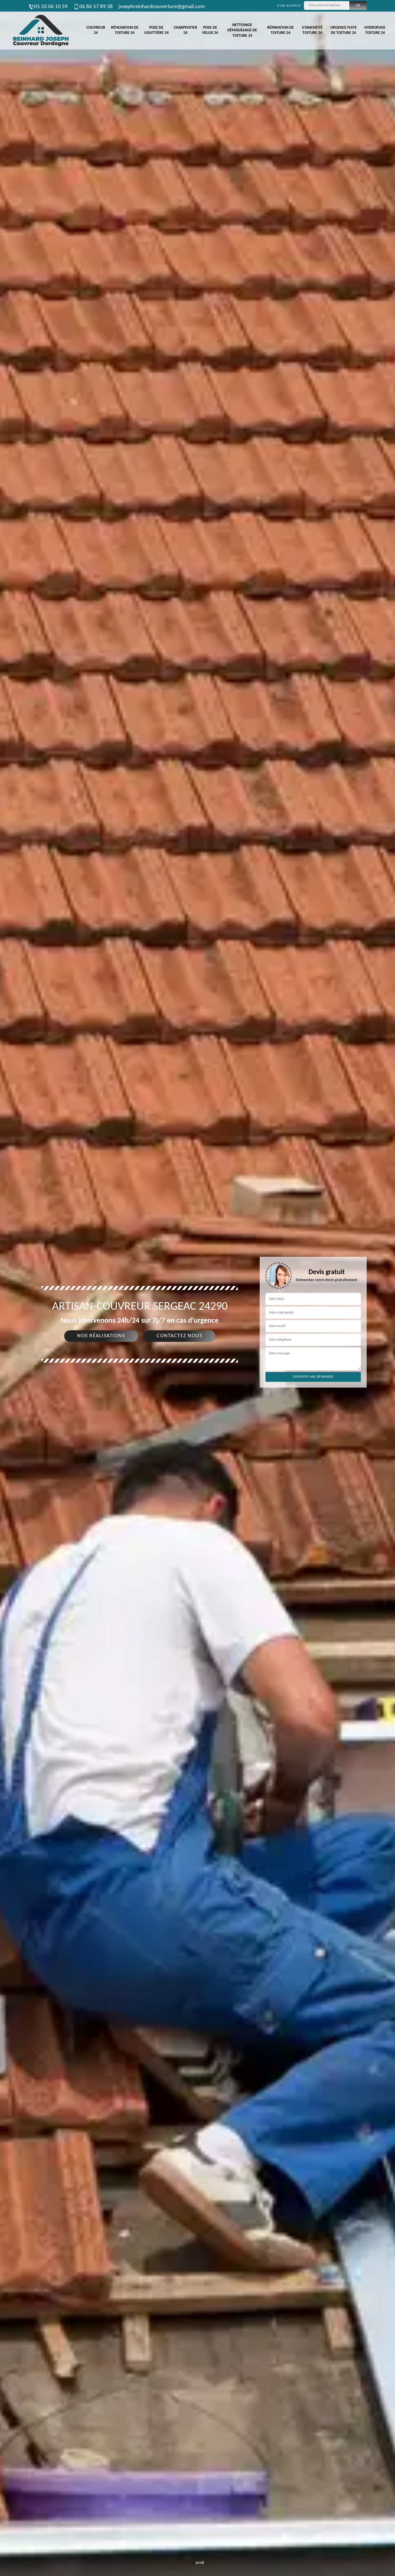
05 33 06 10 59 (51, 7)
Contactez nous (179, 1336)
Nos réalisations (101, 1336)
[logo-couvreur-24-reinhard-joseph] (40, 31)
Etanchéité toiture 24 (312, 30)
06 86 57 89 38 (96, 7)
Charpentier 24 (185, 30)
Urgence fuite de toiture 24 (344, 30)
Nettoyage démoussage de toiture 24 (242, 30)
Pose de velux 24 (210, 30)
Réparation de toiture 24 (280, 30)
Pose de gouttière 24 (156, 30)
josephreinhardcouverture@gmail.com (162, 7)
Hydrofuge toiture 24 (375, 30)
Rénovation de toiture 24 (125, 30)
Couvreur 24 (96, 30)
